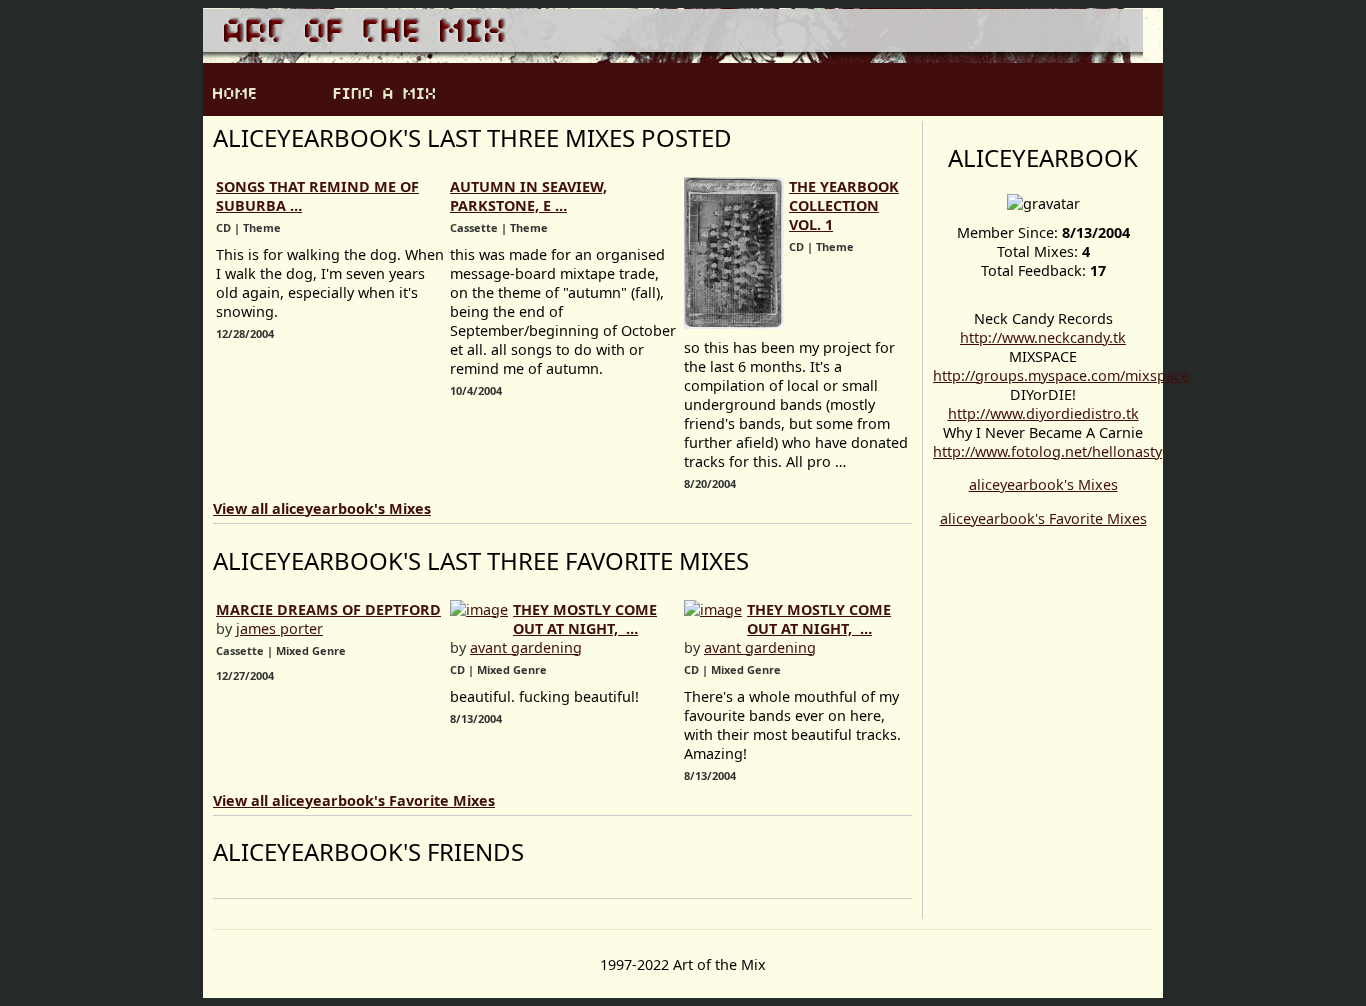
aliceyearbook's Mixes (1043, 484)
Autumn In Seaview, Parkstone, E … (528, 196)
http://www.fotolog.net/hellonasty (1047, 451)
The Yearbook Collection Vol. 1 (844, 205)
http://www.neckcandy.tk (1043, 337)
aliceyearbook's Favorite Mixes (1043, 518)
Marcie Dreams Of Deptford (328, 609)
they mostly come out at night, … (585, 619)
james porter (279, 628)
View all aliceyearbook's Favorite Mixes (354, 800)
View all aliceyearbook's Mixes (322, 508)
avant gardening (526, 647)
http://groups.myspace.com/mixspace (1061, 375)
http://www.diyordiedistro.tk (1043, 413)
